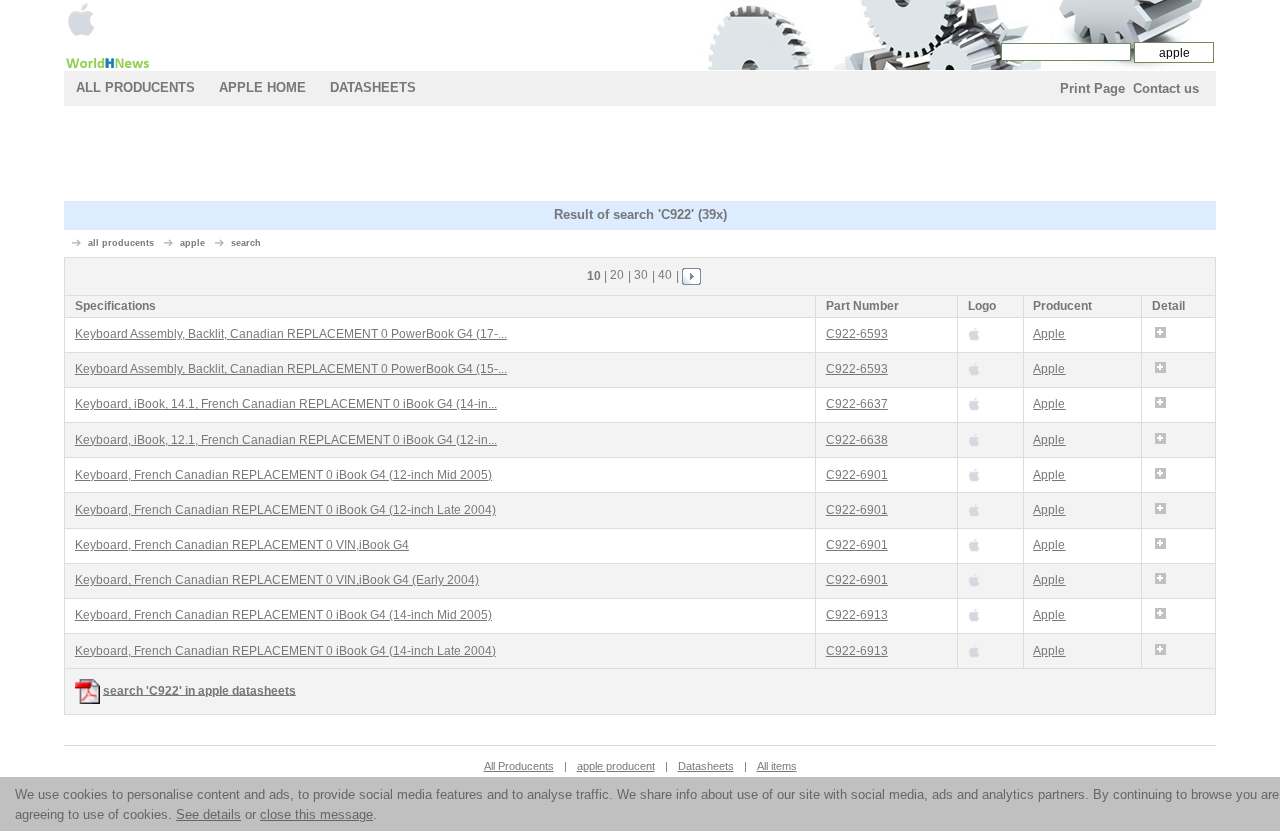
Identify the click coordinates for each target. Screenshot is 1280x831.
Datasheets (373, 87)
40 (665, 275)
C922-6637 (857, 404)
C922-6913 (857, 615)
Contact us (1166, 88)
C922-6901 (857, 475)
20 (617, 275)
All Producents (135, 87)
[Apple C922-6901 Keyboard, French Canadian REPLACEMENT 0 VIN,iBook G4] (974, 545)
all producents (121, 243)
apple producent (616, 766)
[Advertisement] (640, 156)
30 (641, 275)
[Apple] (81, 18)
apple (192, 243)
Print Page (1092, 88)
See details (208, 814)
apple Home (262, 87)
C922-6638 (857, 440)
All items (777, 766)
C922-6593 (857, 334)
